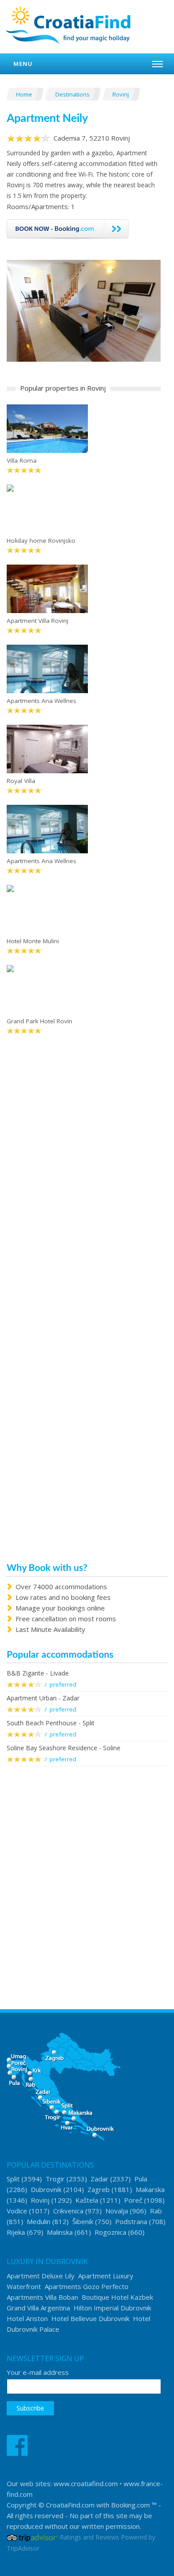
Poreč (133, 2200)
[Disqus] (84, 1182)
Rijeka (16, 2232)
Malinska (60, 2232)
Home (25, 94)
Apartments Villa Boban (42, 2297)
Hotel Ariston (27, 2318)
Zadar (99, 2179)
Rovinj (121, 94)
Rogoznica (110, 2232)
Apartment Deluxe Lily (41, 2276)
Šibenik (83, 2221)
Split (13, 2179)
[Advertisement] (87, 1871)
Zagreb (99, 2189)
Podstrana (131, 2221)
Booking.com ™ (134, 2505)
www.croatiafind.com (86, 2483)
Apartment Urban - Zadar (43, 1698)
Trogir (55, 2179)
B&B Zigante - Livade (38, 1673)
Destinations (73, 94)
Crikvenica (68, 2211)
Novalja (117, 2211)
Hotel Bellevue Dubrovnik (90, 2318)
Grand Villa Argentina (38, 2308)
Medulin (39, 2221)
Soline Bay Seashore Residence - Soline (64, 1748)
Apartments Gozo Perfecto (87, 2286)
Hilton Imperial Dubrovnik (112, 2308)
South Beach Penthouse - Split (51, 1723)
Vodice (17, 2211)
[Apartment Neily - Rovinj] (84, 310)
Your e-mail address (38, 2372)
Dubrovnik (46, 2189)
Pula (141, 2179)
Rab (156, 2211)
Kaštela (87, 2200)
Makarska (150, 2189)
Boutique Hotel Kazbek (117, 2297)
